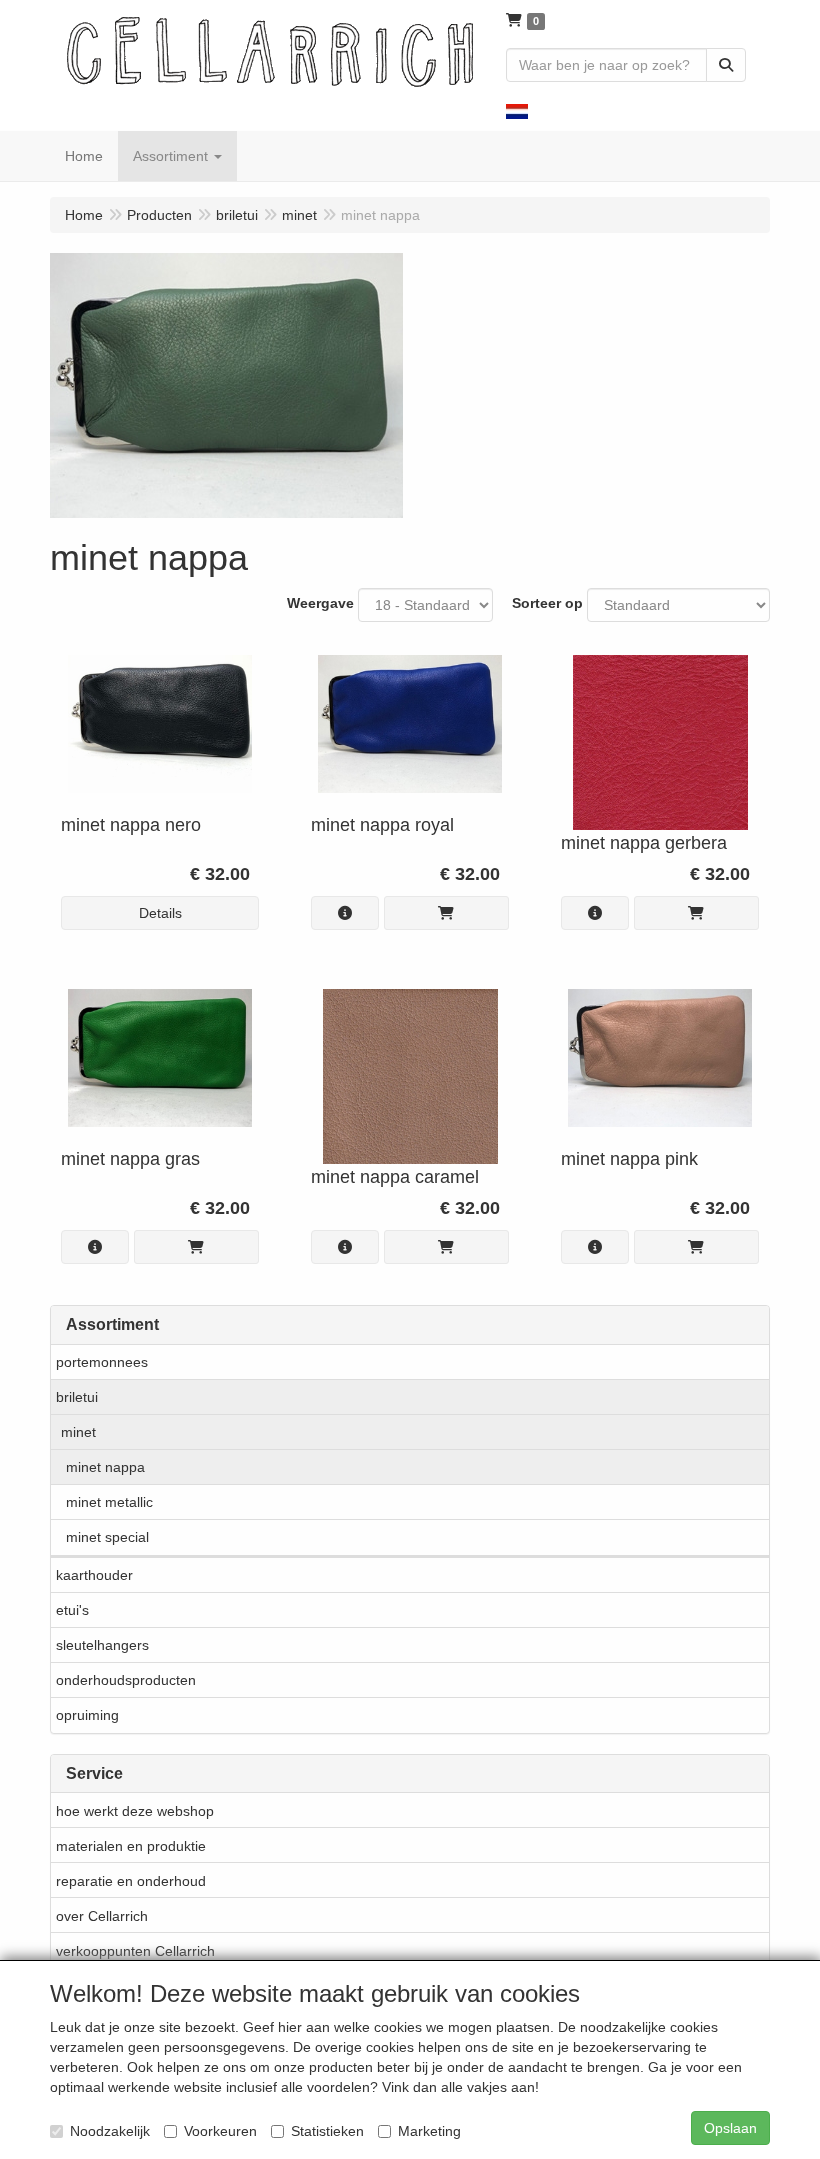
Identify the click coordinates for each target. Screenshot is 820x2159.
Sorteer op (547, 603)
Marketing (429, 2131)
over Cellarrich (102, 1916)
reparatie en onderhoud (131, 1881)
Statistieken (327, 2131)
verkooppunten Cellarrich (135, 1951)
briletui (77, 1397)
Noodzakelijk (110, 2131)
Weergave (320, 603)
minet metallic (109, 1502)
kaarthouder (94, 1575)
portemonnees (102, 1362)
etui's (72, 1610)
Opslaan (730, 2128)
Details (160, 913)
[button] (517, 110)
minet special (107, 1537)
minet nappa (105, 1467)
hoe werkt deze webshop (135, 1811)
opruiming (87, 1715)
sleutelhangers (102, 1645)
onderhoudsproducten (126, 1680)
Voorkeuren (220, 2131)
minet (78, 1432)
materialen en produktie (131, 1846)
